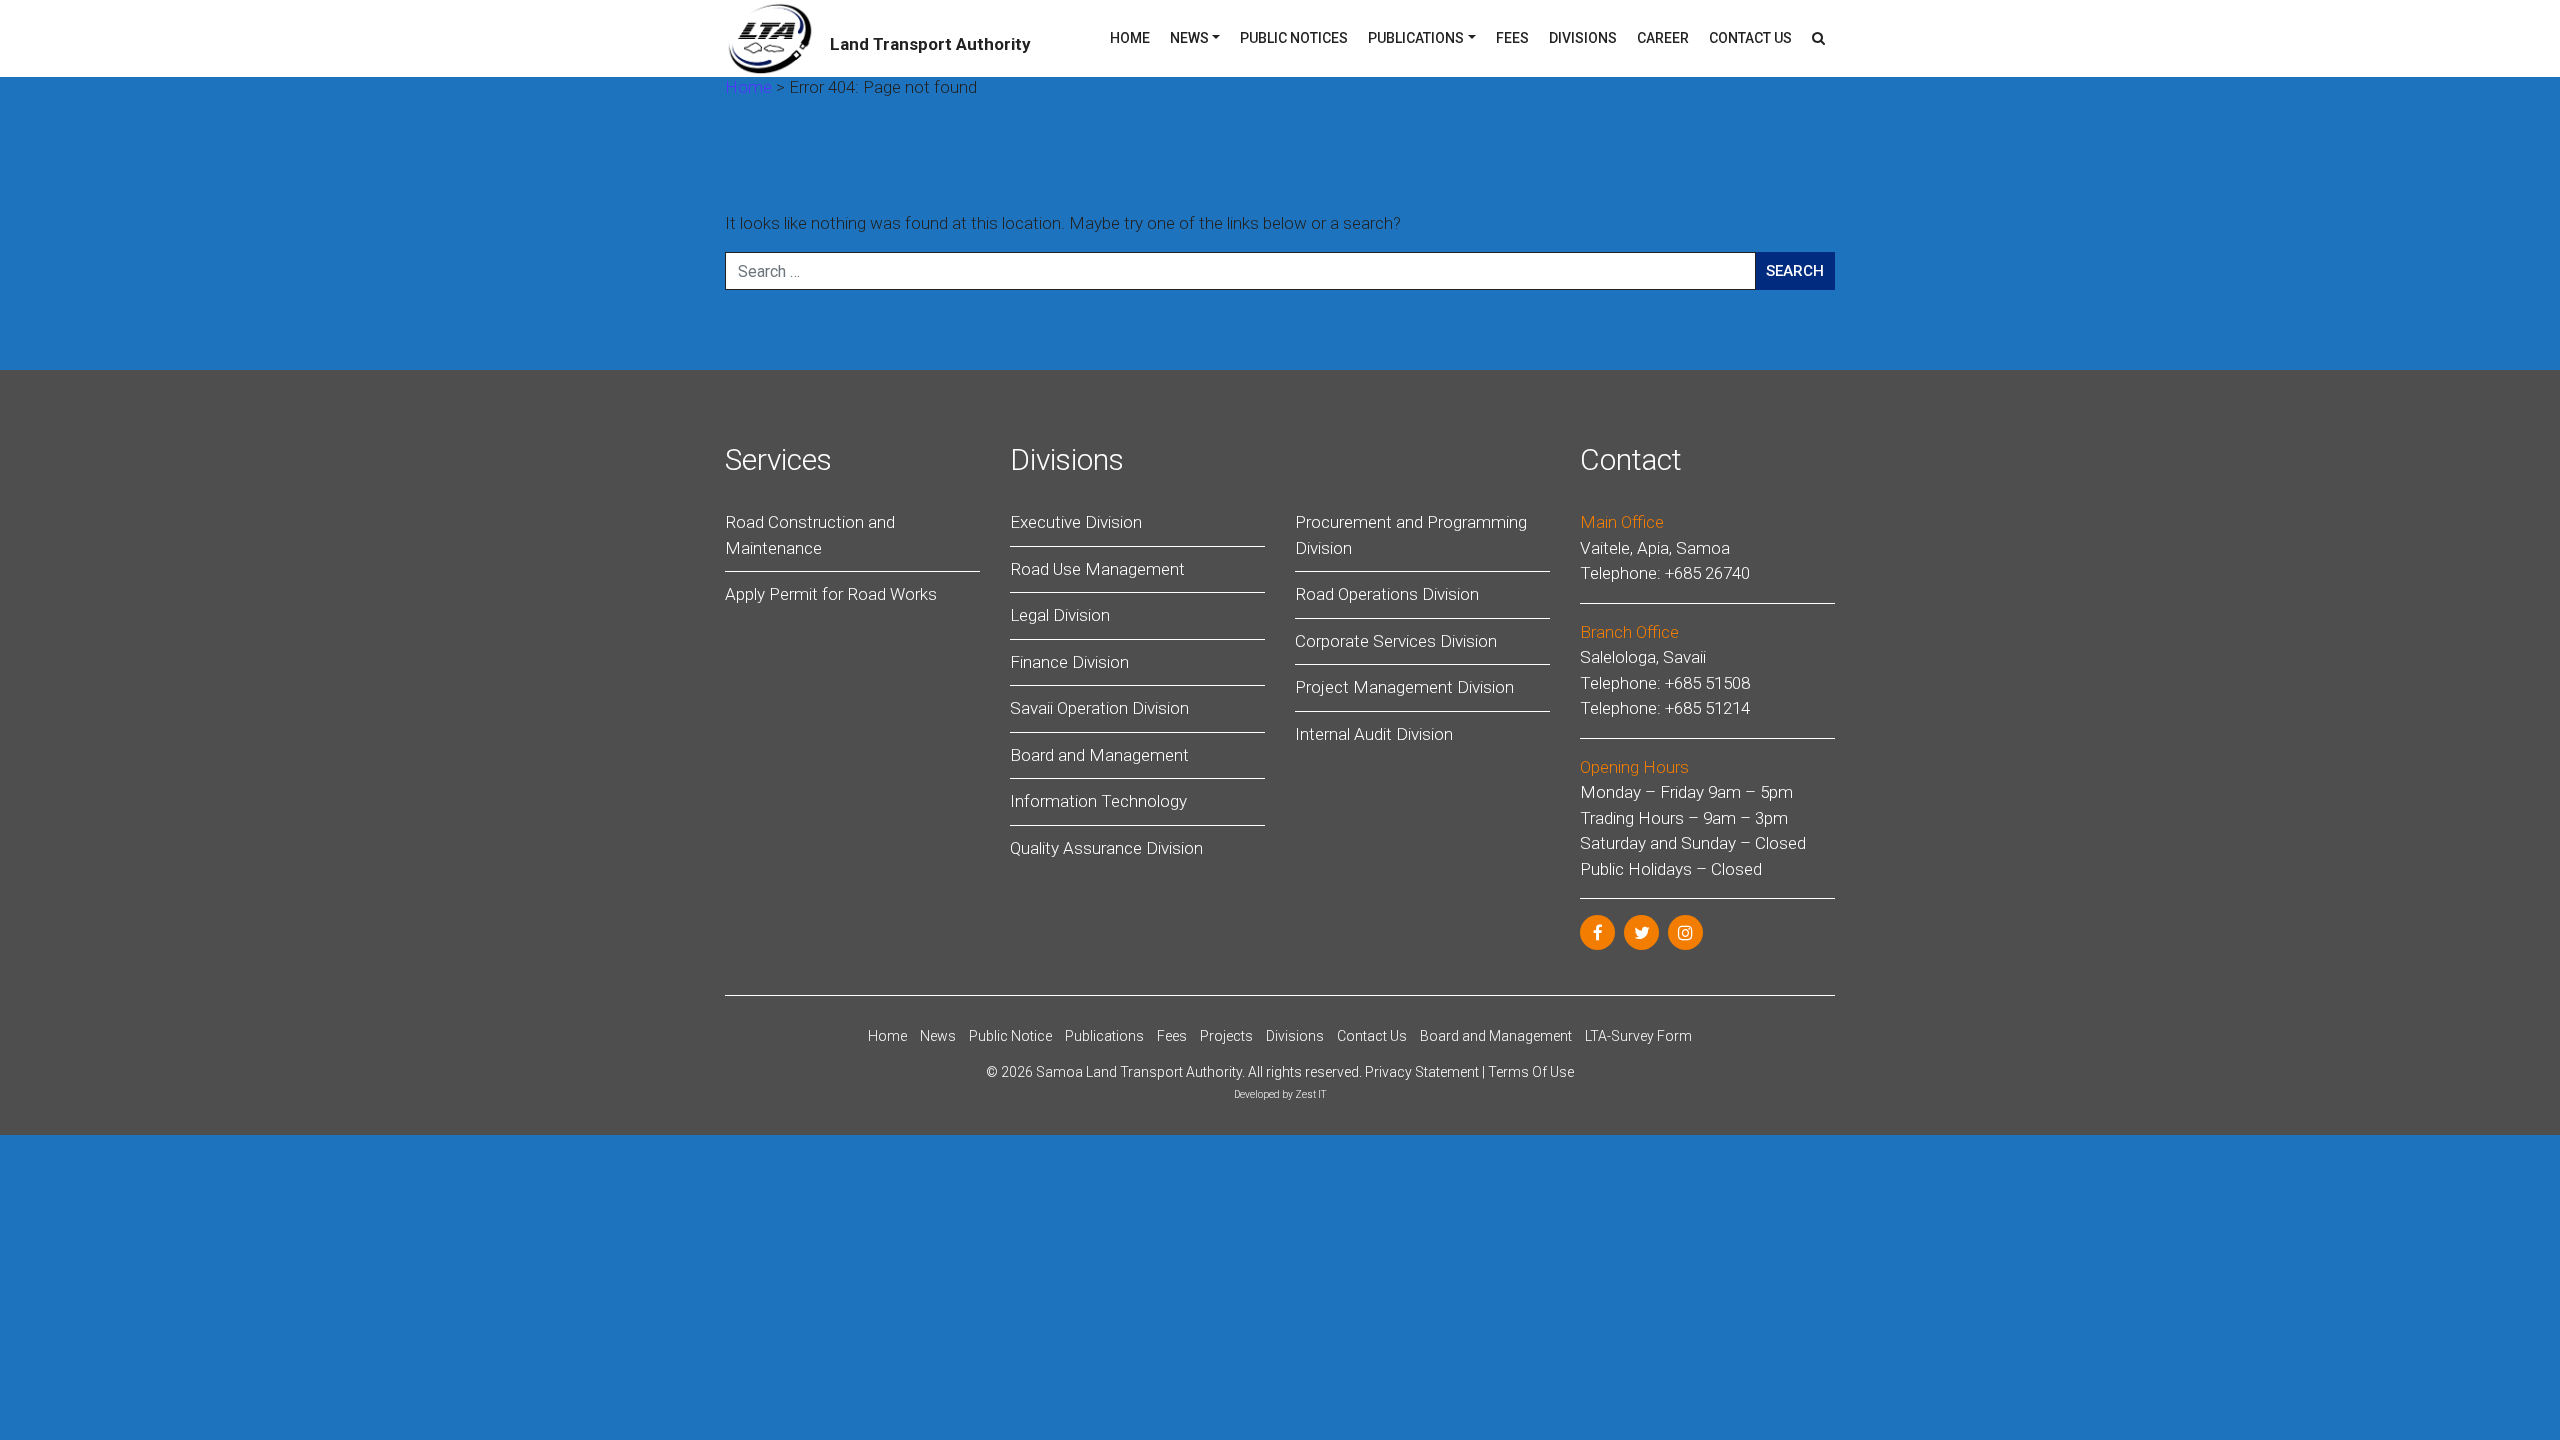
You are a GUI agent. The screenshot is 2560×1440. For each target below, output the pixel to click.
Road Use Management (1097, 569)
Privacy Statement (1422, 1072)
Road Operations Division (1387, 594)
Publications (1416, 38)
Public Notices (1294, 38)
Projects (1226, 1036)
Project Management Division (1404, 687)
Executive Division (1076, 522)
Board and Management (1099, 755)
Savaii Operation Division (1099, 708)
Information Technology (1098, 801)
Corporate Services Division (1396, 641)
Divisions (1583, 38)
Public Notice (1010, 1036)
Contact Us (1750, 38)
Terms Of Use (1531, 1072)
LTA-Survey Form (1638, 1036)
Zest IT (1310, 1094)
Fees (1512, 38)
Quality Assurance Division (1106, 848)
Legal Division (1060, 615)
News (1189, 38)
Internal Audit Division (1374, 734)
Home (1130, 38)
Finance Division (1069, 662)
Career (1663, 38)
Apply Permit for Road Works (831, 594)
